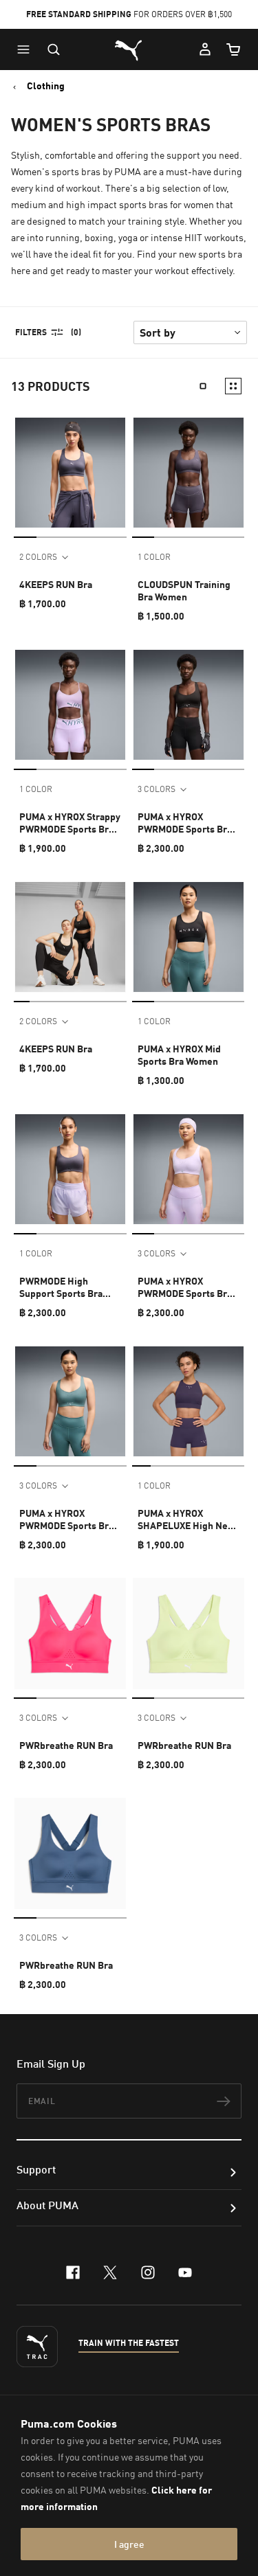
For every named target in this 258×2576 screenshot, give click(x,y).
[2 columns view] (233, 386)
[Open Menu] (27, 49)
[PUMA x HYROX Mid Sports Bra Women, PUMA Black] (189, 937)
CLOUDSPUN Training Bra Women (184, 590)
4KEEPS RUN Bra (56, 584)
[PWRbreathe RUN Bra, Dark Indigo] (70, 1853)
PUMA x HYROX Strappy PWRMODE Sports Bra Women (70, 823)
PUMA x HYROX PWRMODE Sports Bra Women (185, 823)
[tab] (25, 537)
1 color (154, 557)
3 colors (157, 789)
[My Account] (205, 49)
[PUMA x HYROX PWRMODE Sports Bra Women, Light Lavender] (189, 1169)
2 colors (38, 557)
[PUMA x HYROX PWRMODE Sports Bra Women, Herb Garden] (70, 1401)
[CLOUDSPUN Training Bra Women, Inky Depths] (189, 473)
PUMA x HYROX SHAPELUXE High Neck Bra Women (188, 1519)
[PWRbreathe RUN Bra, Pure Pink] (70, 1634)
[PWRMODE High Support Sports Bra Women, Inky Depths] (70, 1169)
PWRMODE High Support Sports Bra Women (61, 1287)
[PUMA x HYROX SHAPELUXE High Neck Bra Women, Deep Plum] (189, 1401)
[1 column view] (203, 386)
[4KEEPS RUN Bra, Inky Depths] (70, 473)
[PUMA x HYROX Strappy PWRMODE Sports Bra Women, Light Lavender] (70, 705)
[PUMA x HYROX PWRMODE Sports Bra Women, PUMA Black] (189, 705)
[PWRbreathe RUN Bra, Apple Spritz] (189, 1634)
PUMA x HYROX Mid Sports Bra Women (179, 1055)
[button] (27, 49)
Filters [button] (31, 332)
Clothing (46, 86)
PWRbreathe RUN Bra (66, 1745)
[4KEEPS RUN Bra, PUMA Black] (70, 937)
